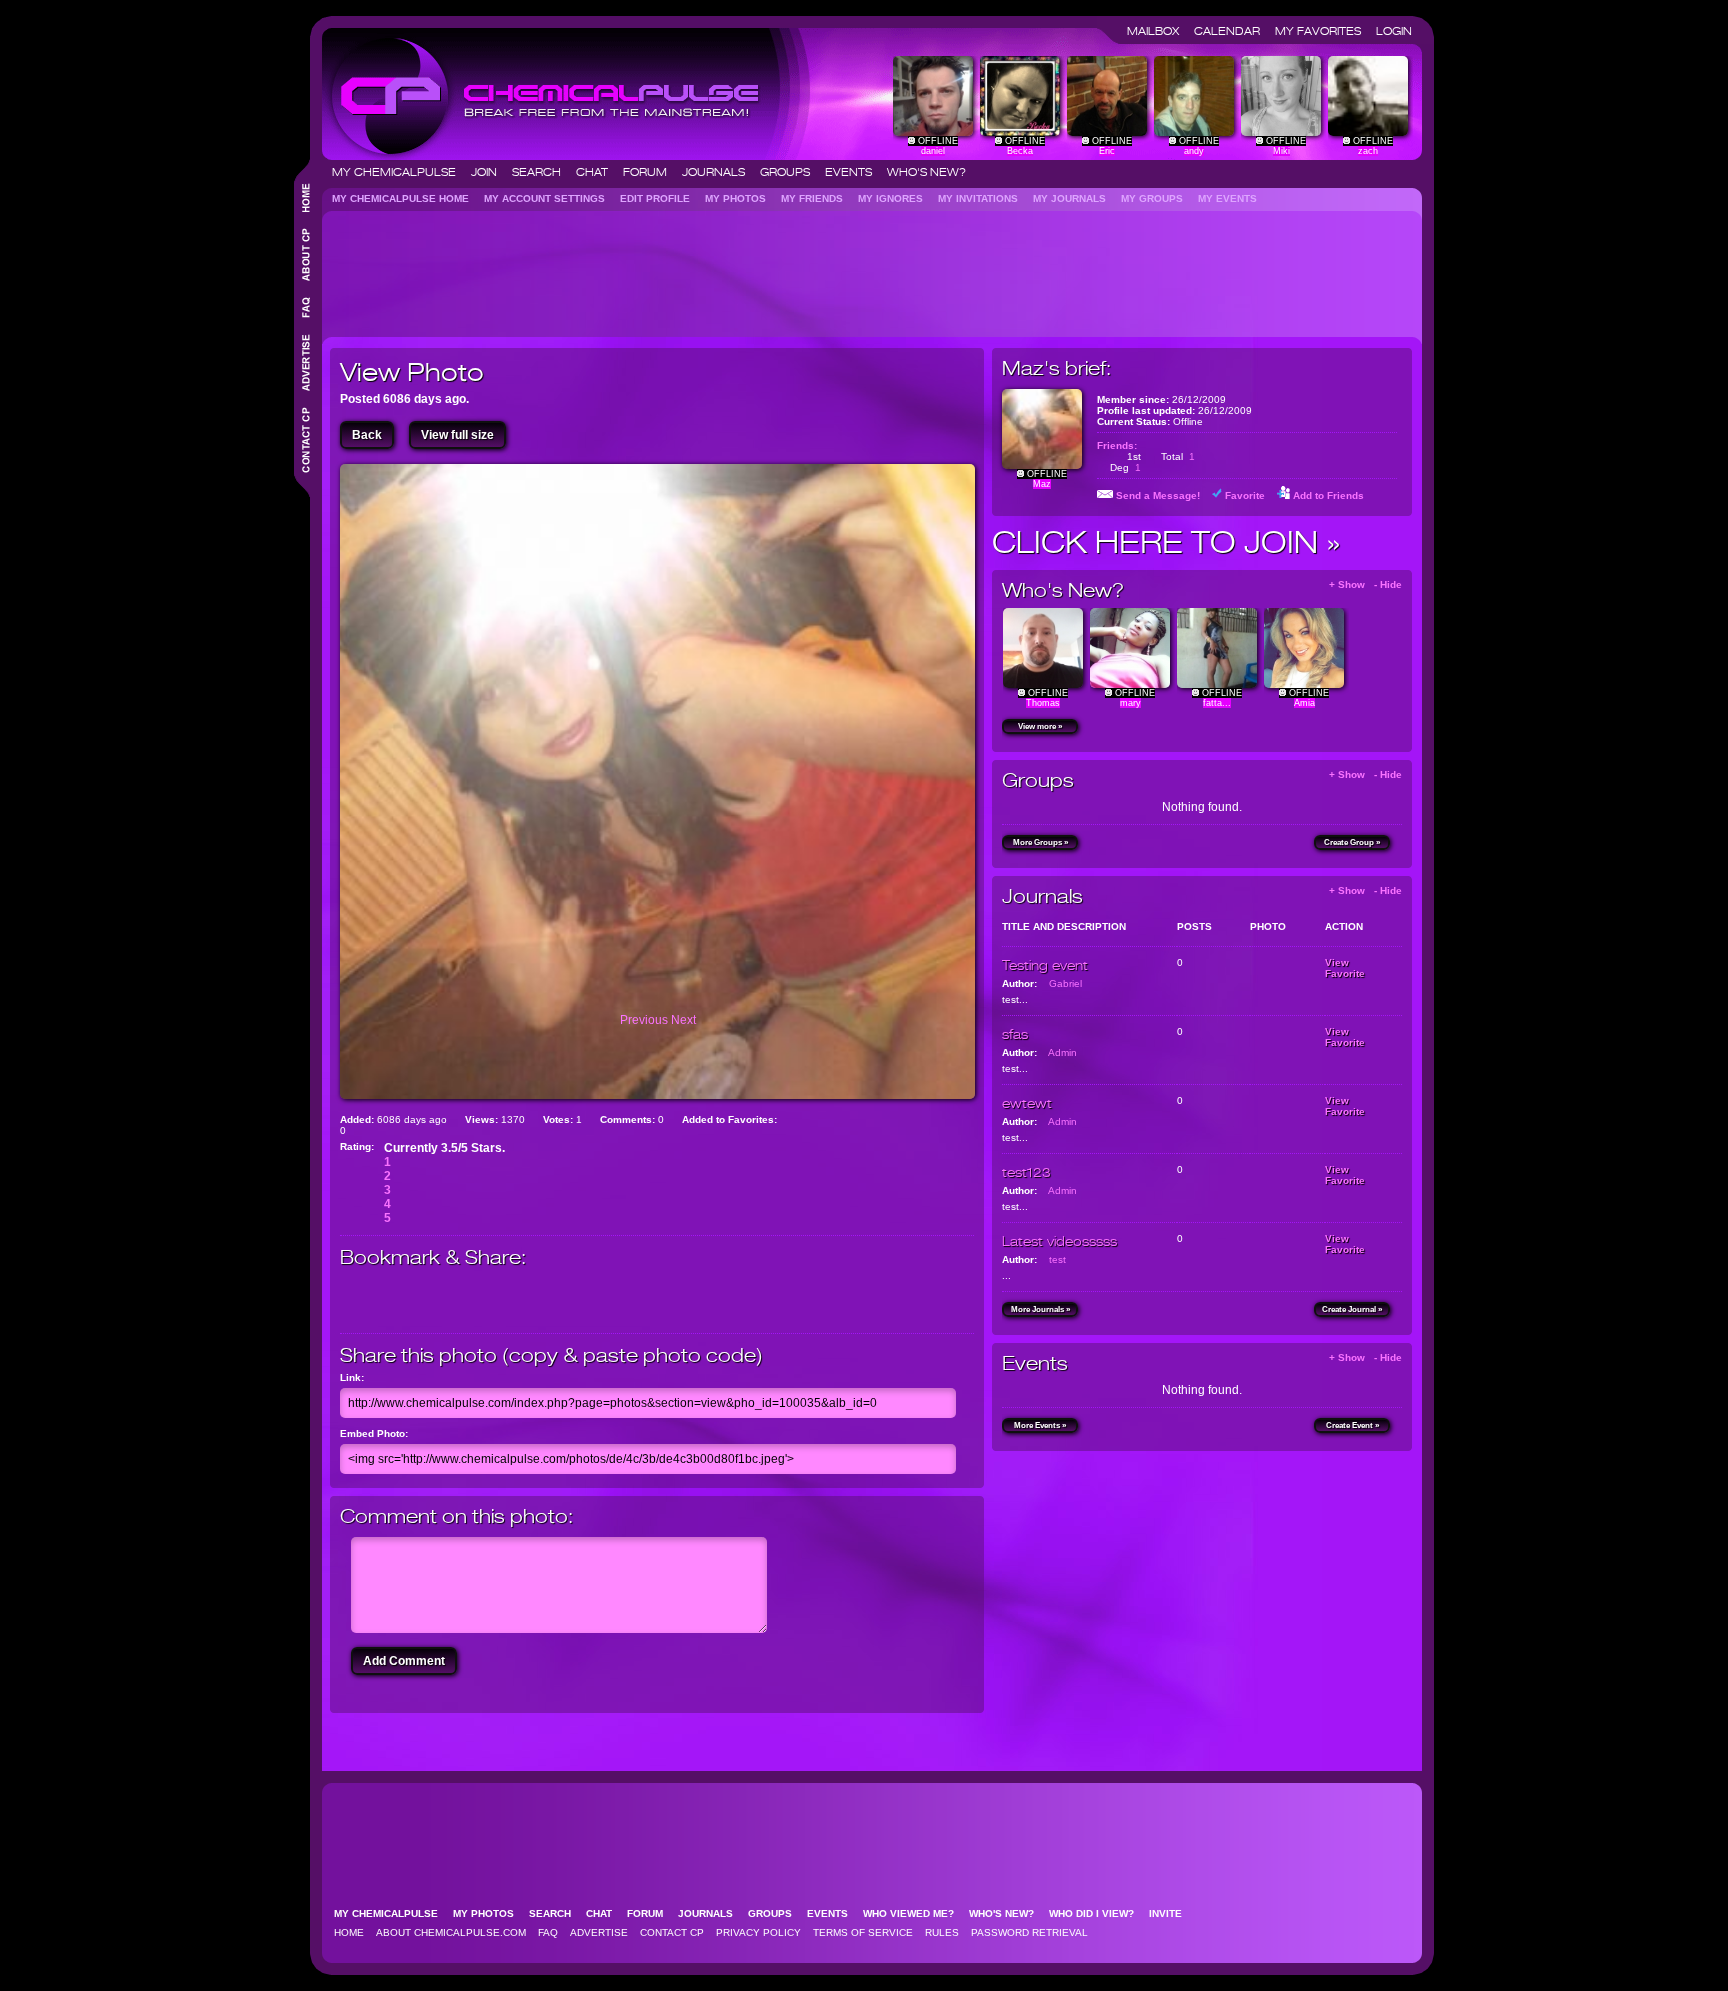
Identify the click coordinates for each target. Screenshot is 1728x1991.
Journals (719, 172)
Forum (651, 172)
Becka (1020, 151)
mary (1130, 703)
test (1057, 1259)
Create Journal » (1352, 1309)
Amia (1304, 703)
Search (542, 172)
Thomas (1043, 703)
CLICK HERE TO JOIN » (1166, 542)
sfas (1015, 1034)
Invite (1171, 1913)
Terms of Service (863, 1932)
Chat (598, 172)
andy (1194, 151)
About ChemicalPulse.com (451, 1932)
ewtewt (1027, 1103)
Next (683, 1020)
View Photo (412, 372)
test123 (1026, 1172)
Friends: (1117, 445)
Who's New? (926, 172)
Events (854, 172)
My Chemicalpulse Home (406, 198)
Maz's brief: (1056, 368)
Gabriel (1065, 983)
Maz (1042, 484)
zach (1368, 151)
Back (367, 435)
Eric (1107, 151)
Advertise (599, 1932)
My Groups (1158, 198)
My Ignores (896, 198)
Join (490, 172)
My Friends (818, 198)
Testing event (1045, 965)
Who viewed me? (914, 1913)
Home (349, 1932)
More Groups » (1040, 842)
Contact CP (672, 1932)
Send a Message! (1158, 495)
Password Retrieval (1029, 1932)
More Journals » (1040, 1309)
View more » (1040, 726)
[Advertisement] (694, 266)
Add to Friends (1328, 495)
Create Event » (1352, 1425)
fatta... (1217, 703)
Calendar (1233, 31)
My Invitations (984, 198)
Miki (1281, 151)
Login (1394, 31)
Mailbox (1159, 31)
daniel (933, 151)
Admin (1062, 1052)
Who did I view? (1097, 1913)
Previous (645, 1020)
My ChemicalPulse (400, 172)
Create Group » (1352, 842)
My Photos (741, 198)
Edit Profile (661, 198)
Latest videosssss (1059, 1241)
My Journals (1075, 198)
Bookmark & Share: (433, 1257)
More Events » (1040, 1425)
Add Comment (404, 1661)
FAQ (548, 1932)
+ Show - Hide (1365, 584)
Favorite (1245, 495)
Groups (791, 172)
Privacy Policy (758, 1932)
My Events (1233, 198)
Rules (942, 1932)
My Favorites (1324, 31)
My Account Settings (550, 198)
